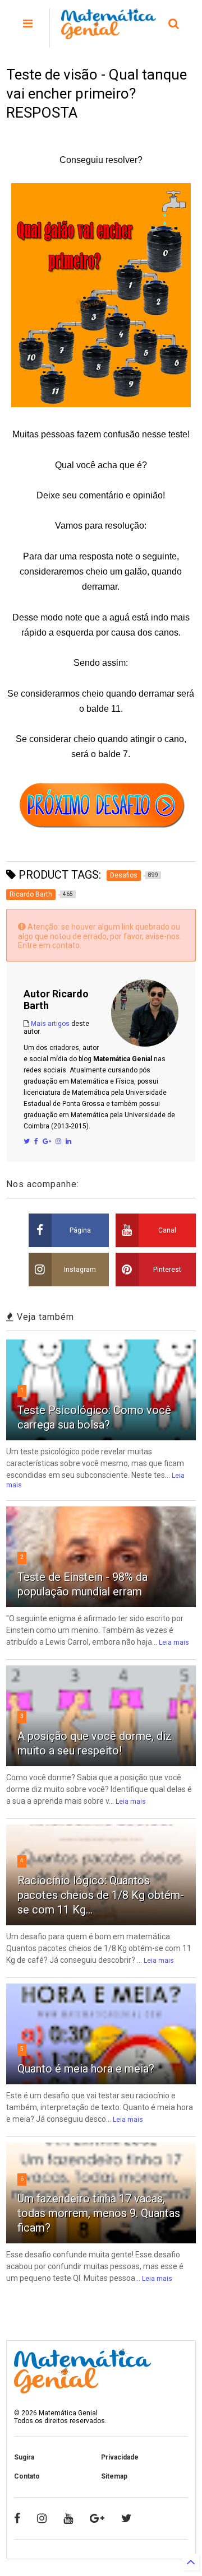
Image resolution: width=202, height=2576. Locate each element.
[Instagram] (58, 1141)
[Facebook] (36, 1141)
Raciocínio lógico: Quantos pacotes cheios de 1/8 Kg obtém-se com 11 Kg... (101, 1895)
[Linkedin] (68, 1141)
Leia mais (174, 1642)
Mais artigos (50, 1024)
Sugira (24, 2457)
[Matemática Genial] (109, 34)
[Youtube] (68, 2518)
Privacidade (120, 2457)
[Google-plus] (97, 2518)
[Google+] (47, 1141)
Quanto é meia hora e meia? (86, 2069)
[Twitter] (27, 1141)
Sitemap (114, 2476)
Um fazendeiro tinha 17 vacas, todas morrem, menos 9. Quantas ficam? (99, 2213)
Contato (27, 2476)
